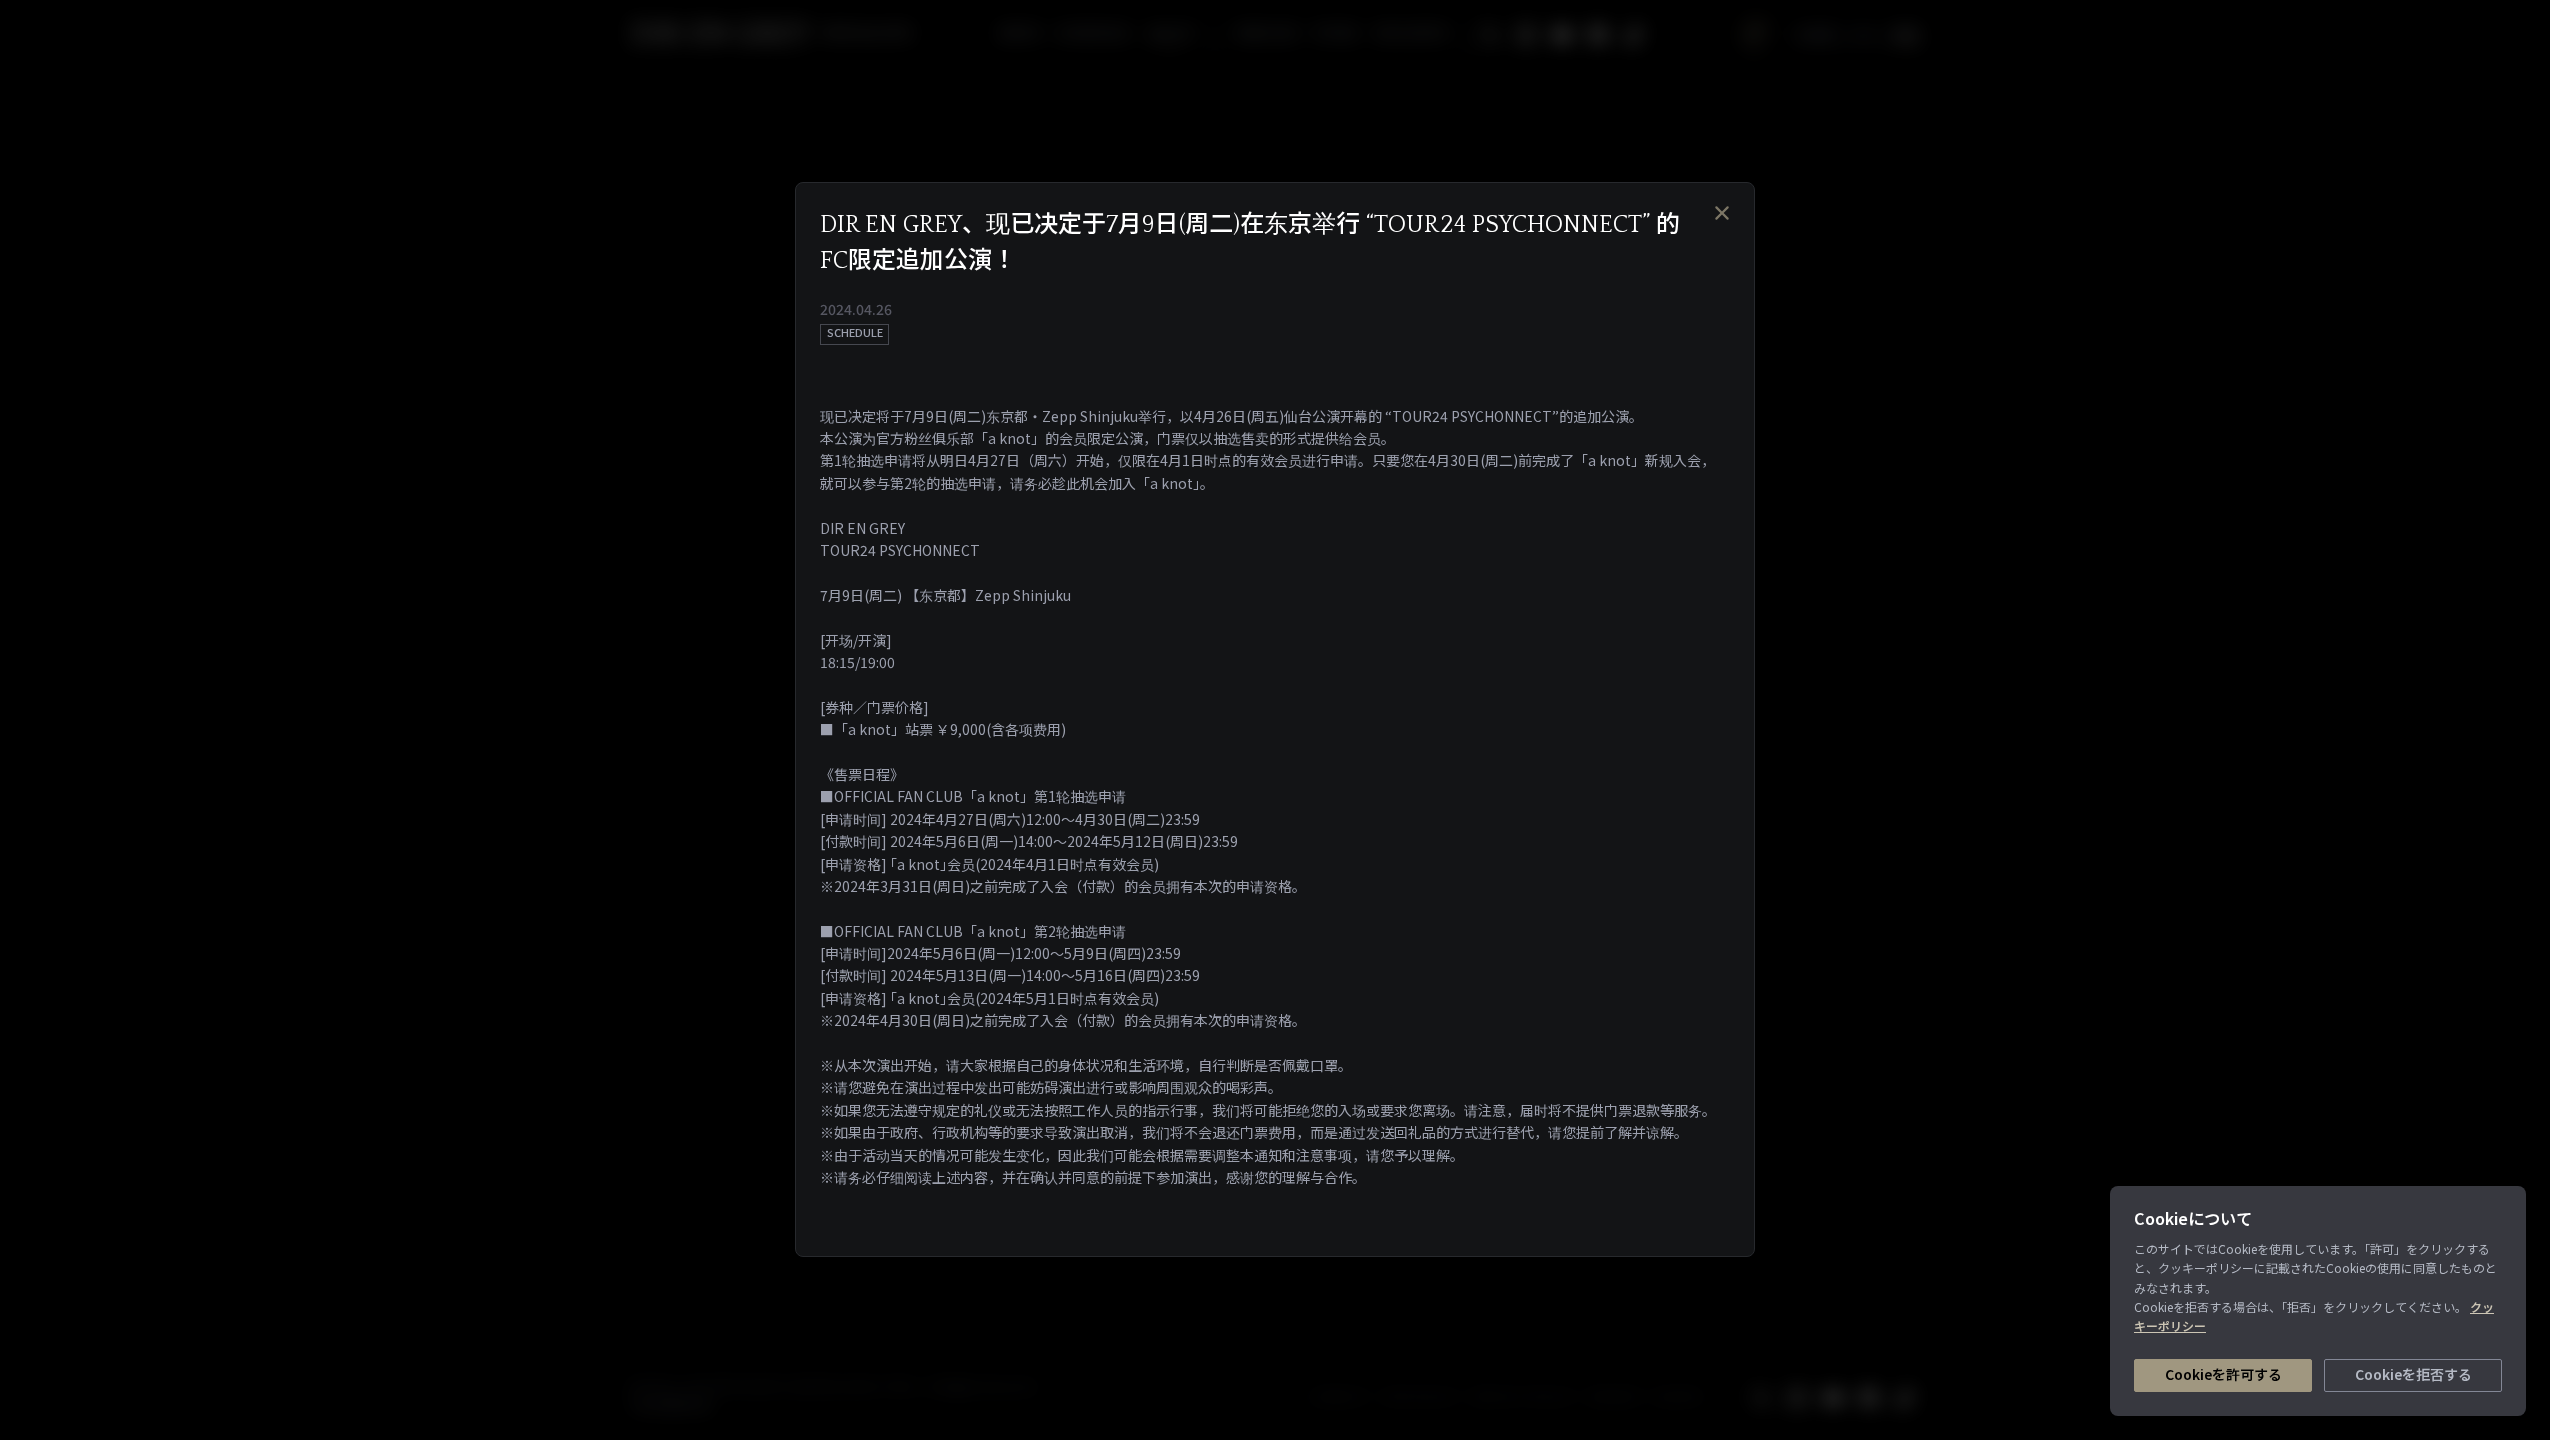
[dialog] (1275, 720)
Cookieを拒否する (2413, 1374)
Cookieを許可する (2223, 1374)
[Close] (1722, 213)
